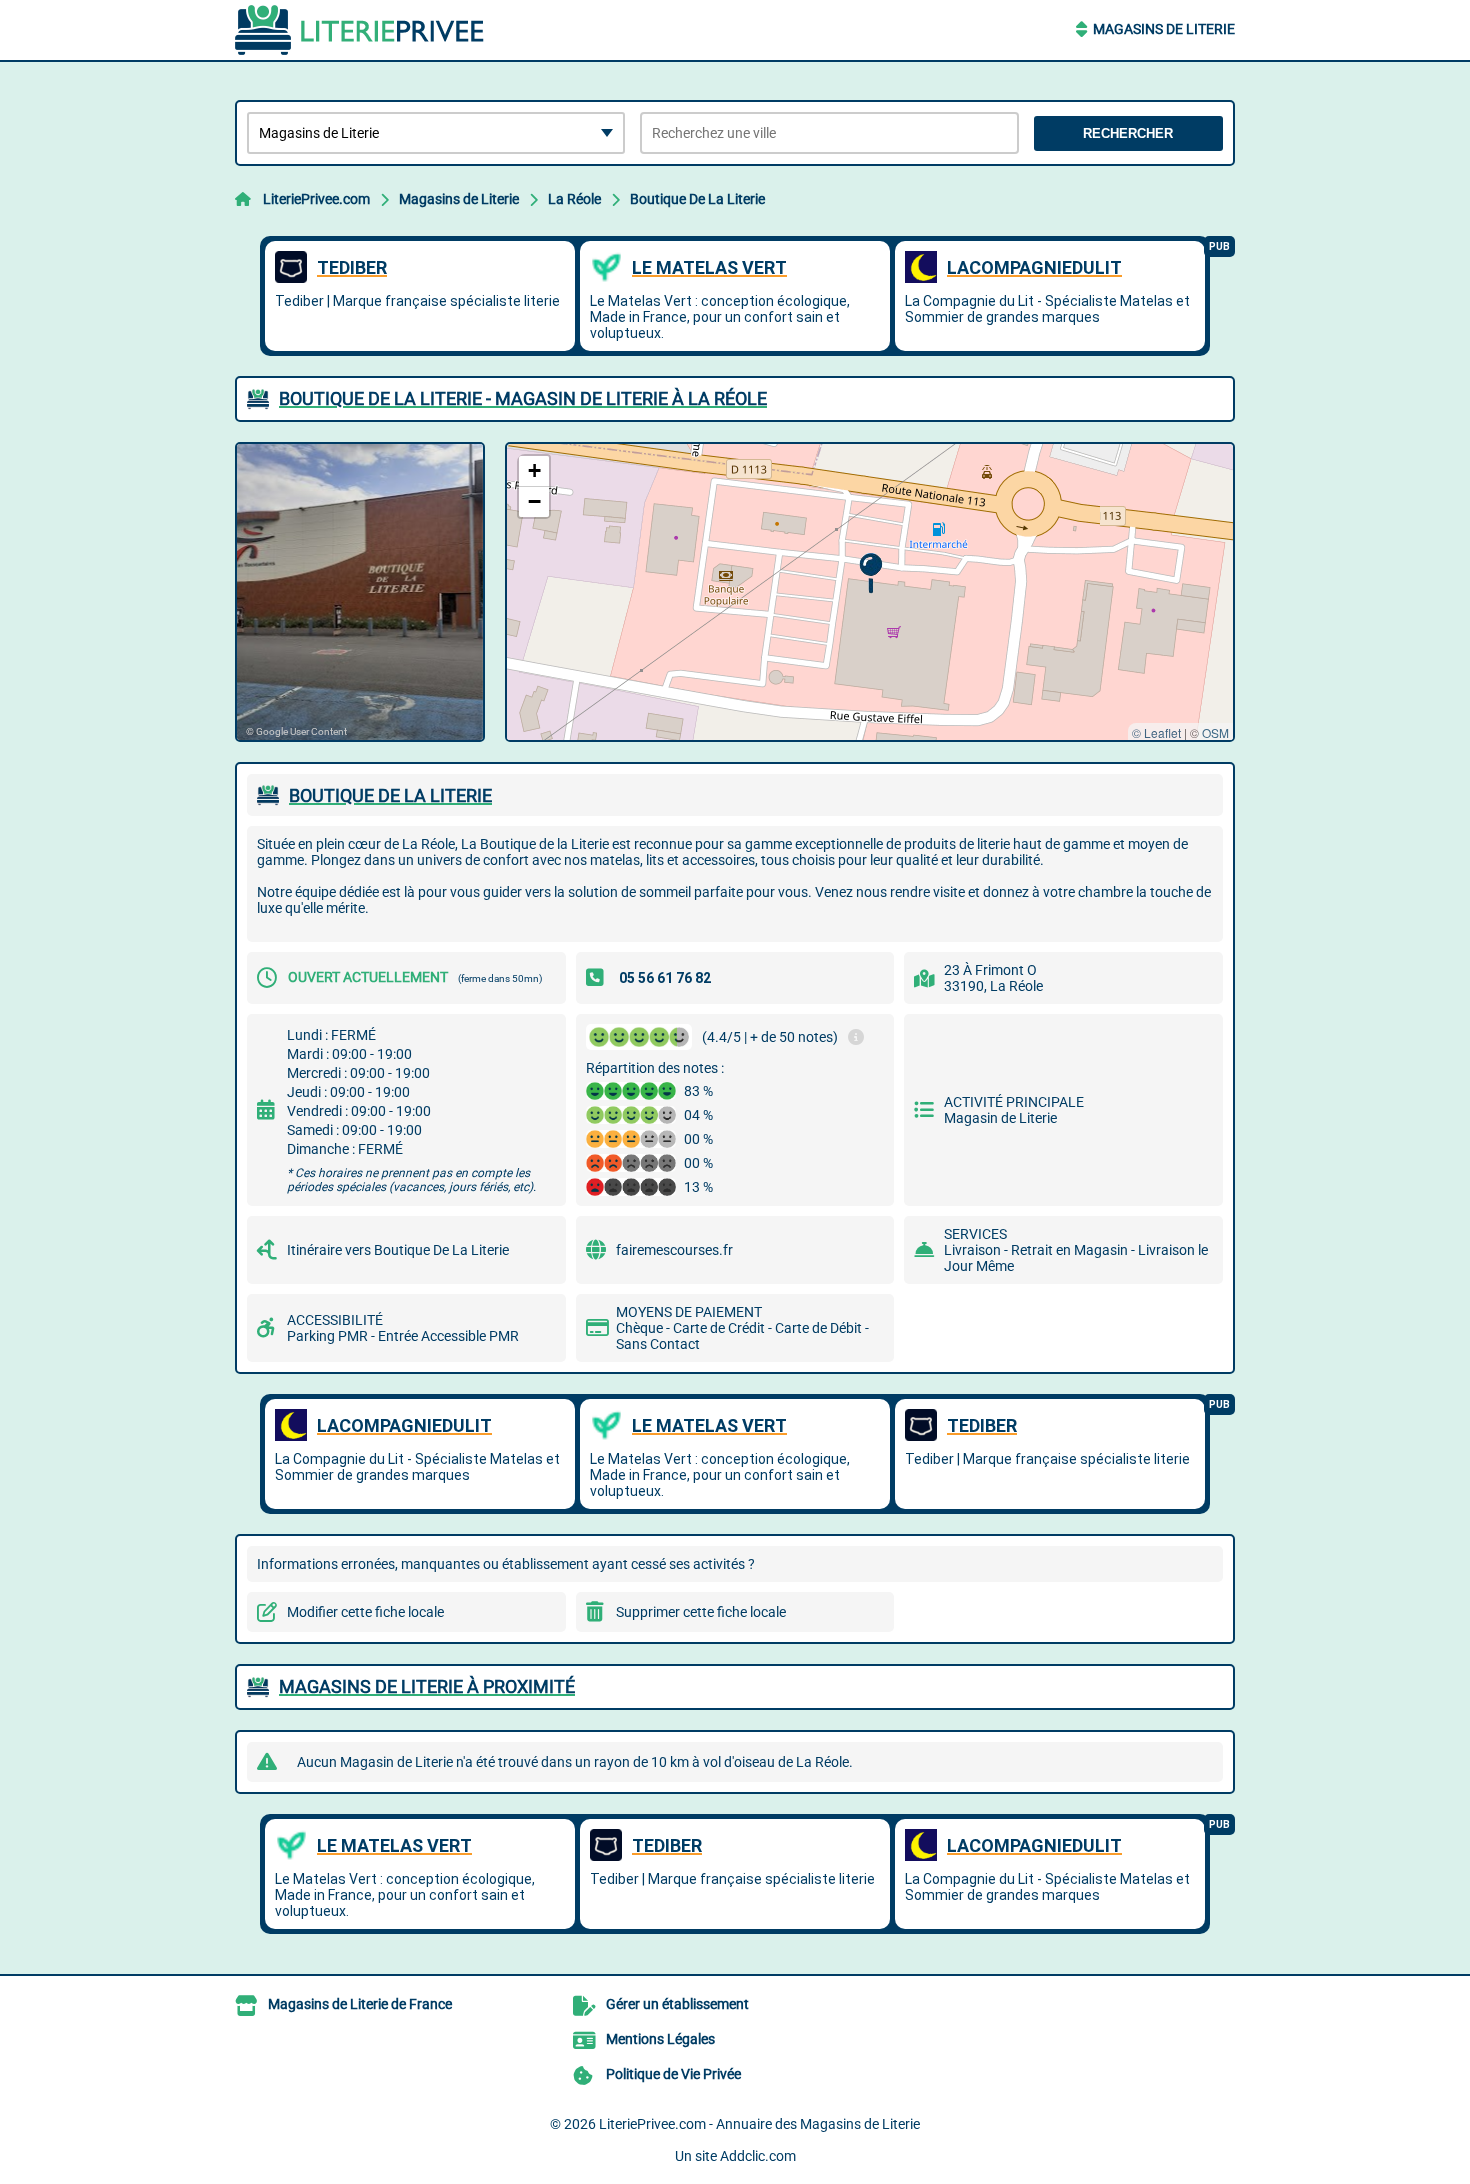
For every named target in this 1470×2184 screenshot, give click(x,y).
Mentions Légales (660, 2039)
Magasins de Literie (1164, 29)
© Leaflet (1156, 732)
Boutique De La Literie (697, 199)
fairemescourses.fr (674, 1250)
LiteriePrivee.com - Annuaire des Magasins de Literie (759, 2124)
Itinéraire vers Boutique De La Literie (398, 1250)
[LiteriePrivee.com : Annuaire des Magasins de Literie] (360, 30)
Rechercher (1128, 133)
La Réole (574, 199)
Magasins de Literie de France (360, 2004)
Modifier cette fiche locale (365, 1612)
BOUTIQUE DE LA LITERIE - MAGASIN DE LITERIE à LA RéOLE (523, 398)
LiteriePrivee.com (316, 199)
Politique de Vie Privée (673, 2074)
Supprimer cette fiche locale (701, 1612)
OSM (1215, 732)
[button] (870, 573)
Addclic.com (758, 2156)
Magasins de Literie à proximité (427, 1686)
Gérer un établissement (677, 2004)
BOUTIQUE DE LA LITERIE (390, 795)
